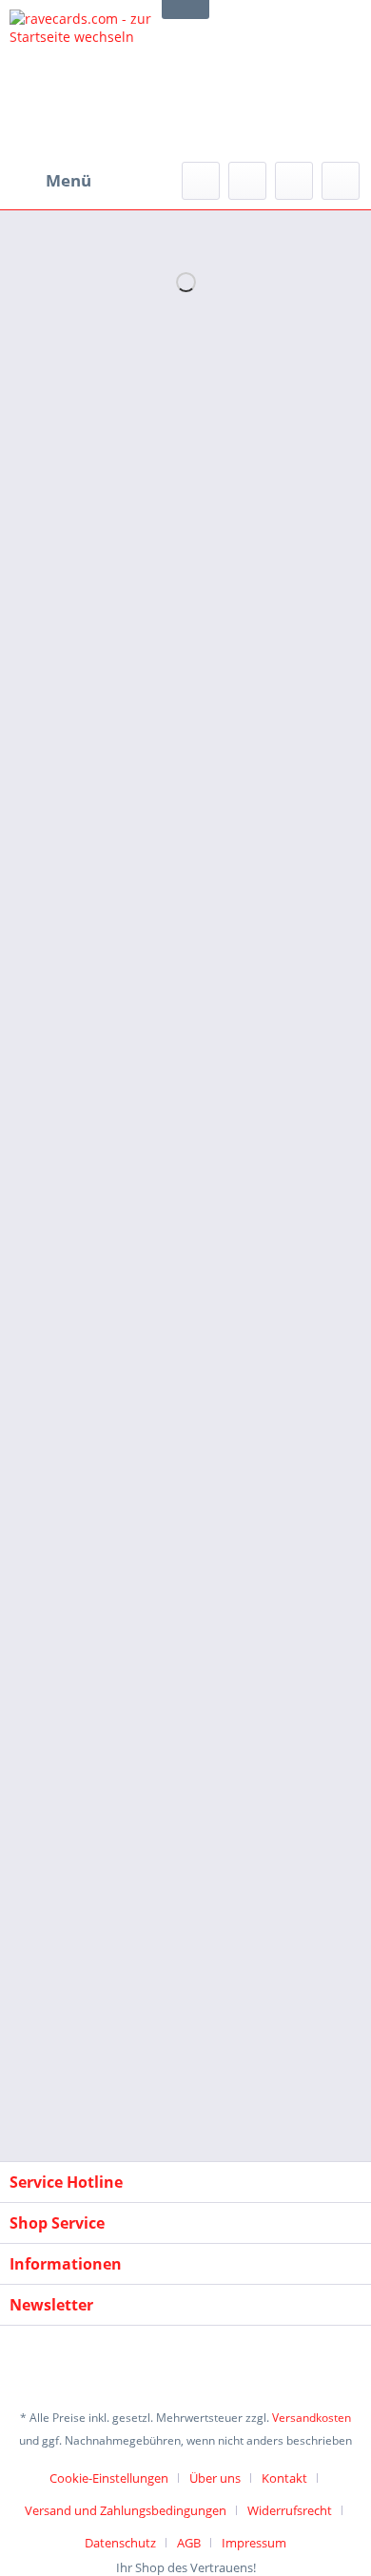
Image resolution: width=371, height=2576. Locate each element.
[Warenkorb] (341, 181)
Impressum (254, 2543)
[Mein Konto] (294, 181)
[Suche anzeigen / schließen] (201, 181)
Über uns (215, 2478)
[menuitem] (50, 181)
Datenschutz (120, 2543)
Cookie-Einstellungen (109, 2478)
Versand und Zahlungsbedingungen (126, 2510)
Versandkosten (312, 2418)
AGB (189, 2543)
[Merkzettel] (247, 181)
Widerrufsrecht (290, 2510)
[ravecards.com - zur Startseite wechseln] (98, 81)
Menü (68, 180)
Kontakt (284, 2478)
